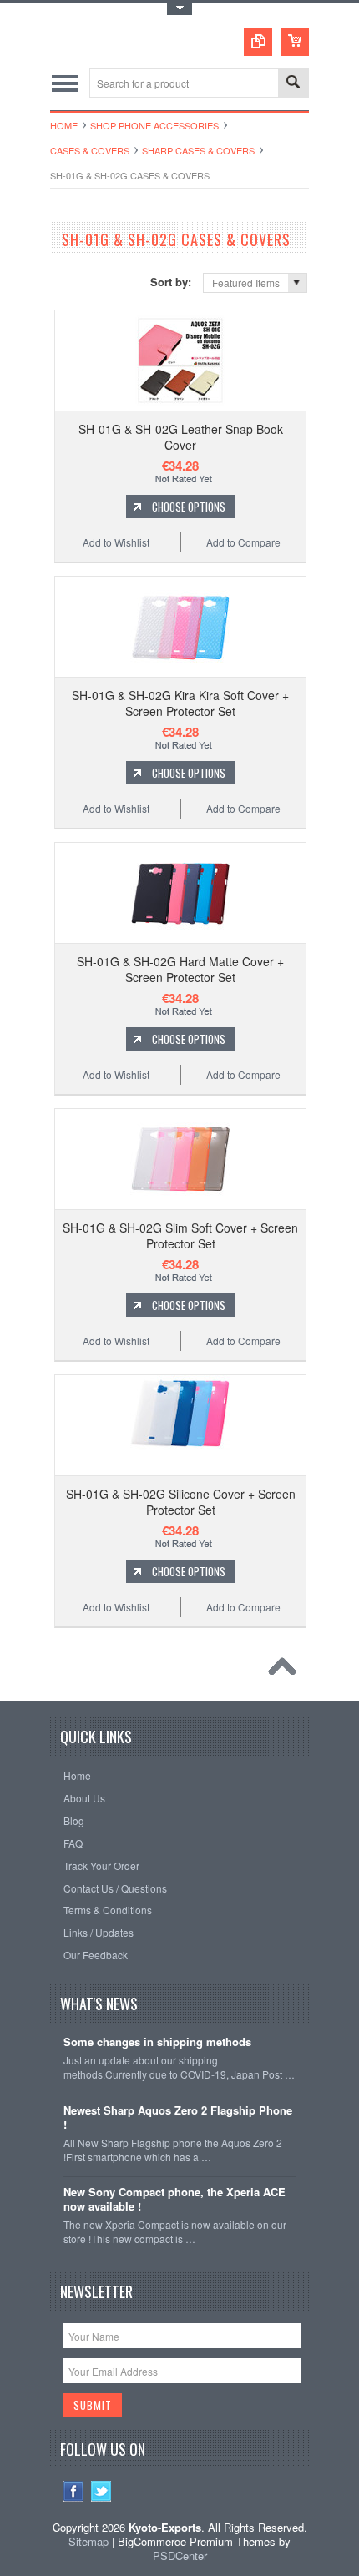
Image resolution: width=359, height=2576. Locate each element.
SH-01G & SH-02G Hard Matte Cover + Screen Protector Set (180, 969)
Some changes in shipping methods (157, 2042)
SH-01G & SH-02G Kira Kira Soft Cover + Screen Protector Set (180, 703)
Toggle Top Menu (179, 9)
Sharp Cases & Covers (198, 150)
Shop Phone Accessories (154, 125)
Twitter (101, 2491)
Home (64, 125)
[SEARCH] (293, 84)
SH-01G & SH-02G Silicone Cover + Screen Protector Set (181, 1501)
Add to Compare (243, 542)
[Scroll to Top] (286, 1671)
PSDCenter (180, 2556)
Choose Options (189, 507)
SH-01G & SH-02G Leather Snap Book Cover (181, 436)
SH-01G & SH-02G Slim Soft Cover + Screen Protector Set (180, 1235)
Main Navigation (65, 83)
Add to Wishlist (116, 542)
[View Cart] (295, 42)
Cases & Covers (90, 150)
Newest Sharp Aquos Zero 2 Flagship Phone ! (178, 2118)
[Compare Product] (258, 42)
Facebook (74, 2491)
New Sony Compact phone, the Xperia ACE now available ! (174, 2200)
